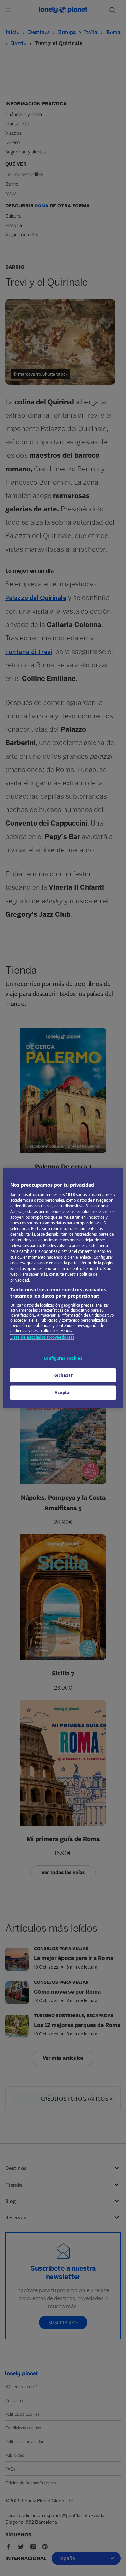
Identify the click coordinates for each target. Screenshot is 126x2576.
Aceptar (63, 1393)
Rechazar (63, 1375)
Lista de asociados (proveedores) (42, 1337)
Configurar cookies (63, 1358)
